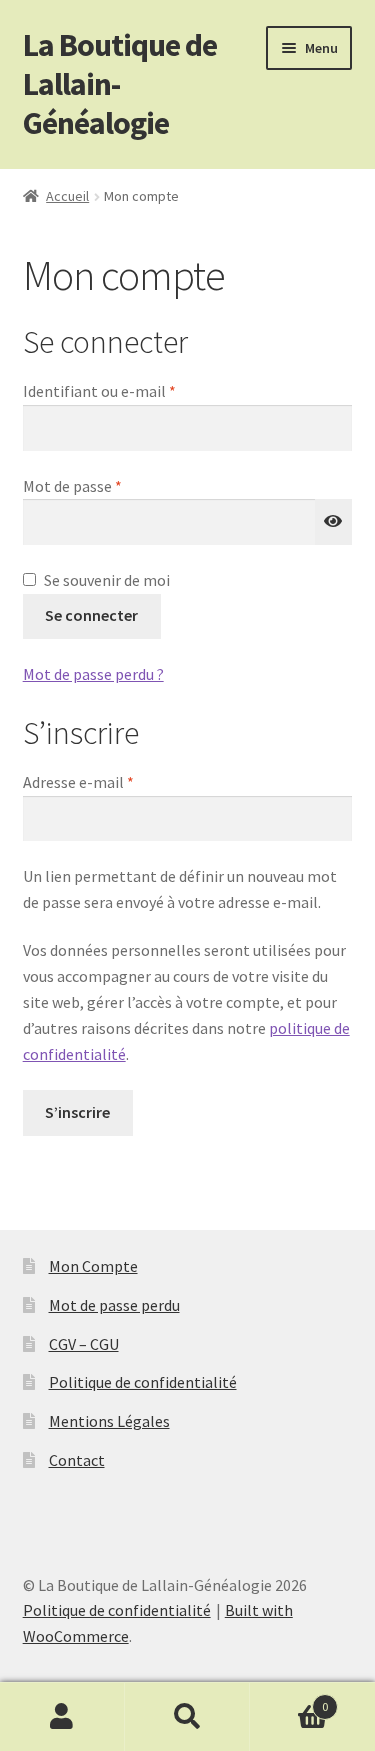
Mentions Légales (109, 1421)
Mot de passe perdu (114, 1305)
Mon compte (62, 1717)
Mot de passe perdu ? (93, 674)
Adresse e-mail (118, 781)
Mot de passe (112, 485)
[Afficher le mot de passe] (334, 522)
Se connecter (91, 615)
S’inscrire (77, 1112)
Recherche (187, 1717)
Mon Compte (93, 1266)
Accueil (67, 196)
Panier (289, 1699)
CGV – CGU (84, 1344)
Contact (77, 1460)
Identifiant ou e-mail (139, 390)
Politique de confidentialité (143, 1382)
